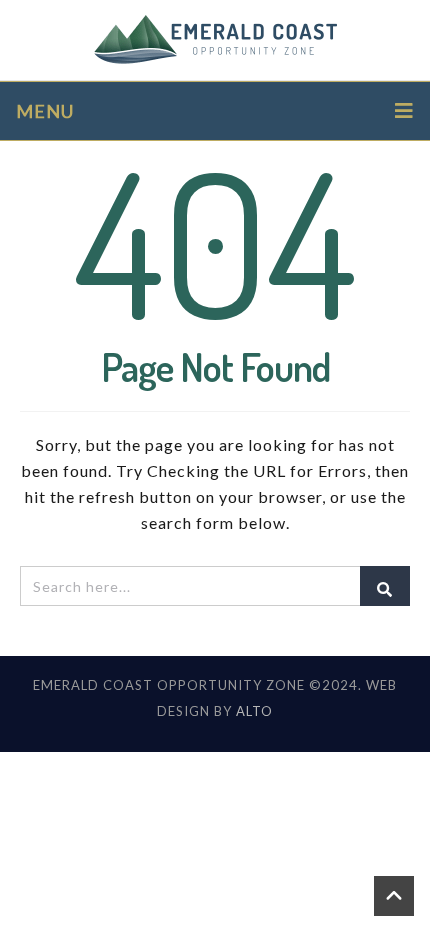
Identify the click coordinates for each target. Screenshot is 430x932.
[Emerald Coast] (215, 40)
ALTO (254, 711)
